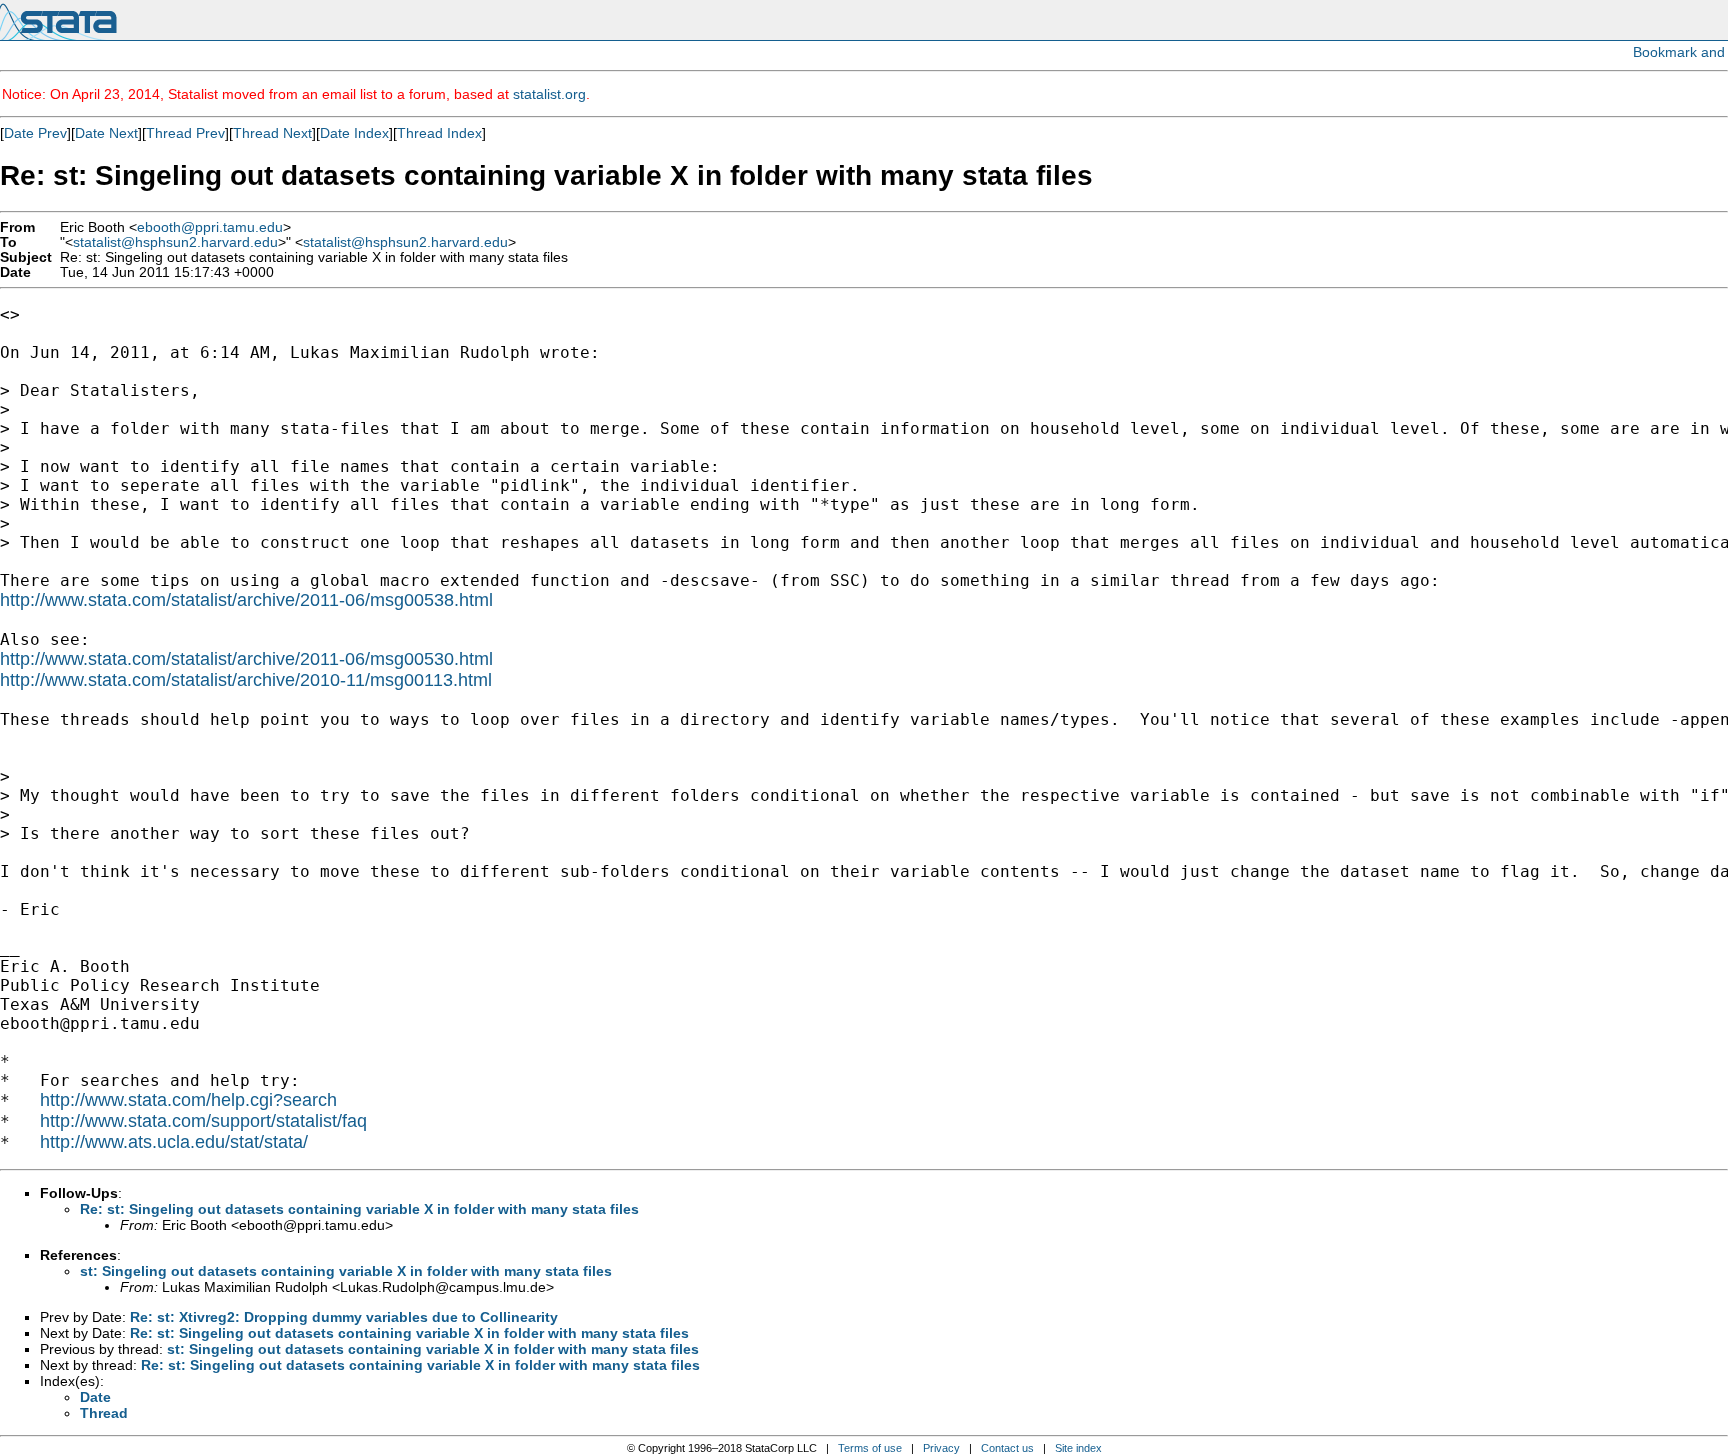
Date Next (106, 133)
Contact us (1007, 1448)
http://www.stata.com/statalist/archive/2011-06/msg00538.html (246, 600)
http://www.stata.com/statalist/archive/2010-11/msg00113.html (246, 680)
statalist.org (549, 94)
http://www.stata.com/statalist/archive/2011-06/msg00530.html (246, 659)
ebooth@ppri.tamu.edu (210, 227)
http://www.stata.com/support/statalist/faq (203, 1121)
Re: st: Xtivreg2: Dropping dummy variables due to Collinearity (344, 1317)
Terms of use (870, 1448)
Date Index (354, 133)
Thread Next (272, 133)
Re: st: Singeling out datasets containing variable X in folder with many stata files (359, 1209)
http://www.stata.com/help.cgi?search (188, 1100)
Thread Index (439, 133)
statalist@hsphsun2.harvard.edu (175, 242)
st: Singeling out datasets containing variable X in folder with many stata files (346, 1271)
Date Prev (35, 133)
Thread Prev (185, 133)
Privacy (941, 1448)
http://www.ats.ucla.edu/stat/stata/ (174, 1142)
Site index (1078, 1448)
